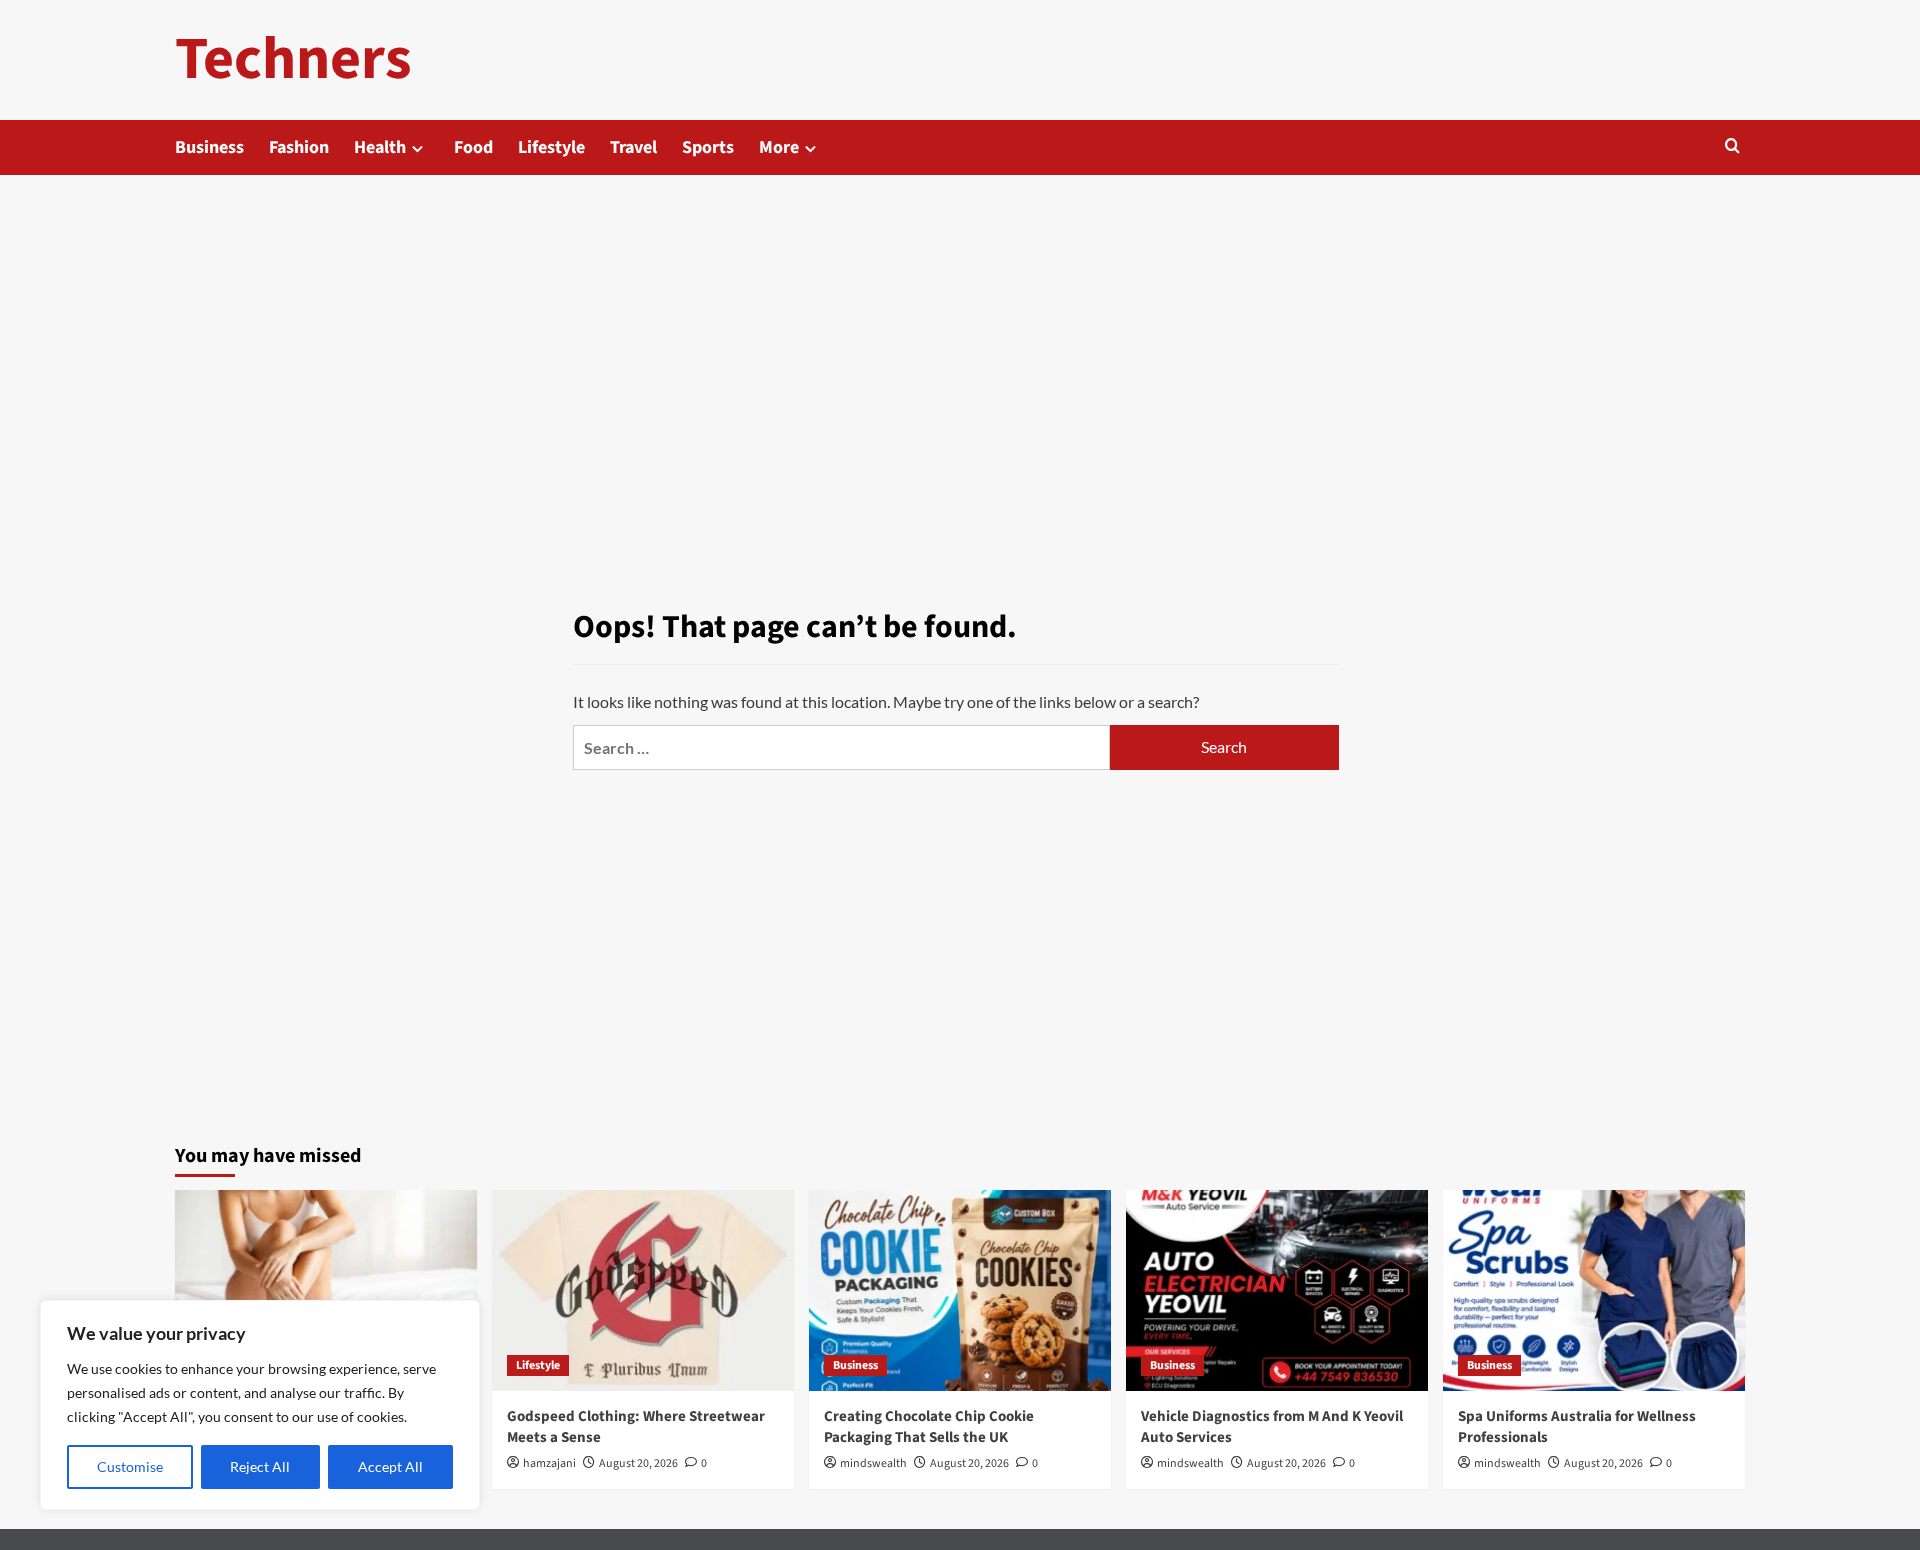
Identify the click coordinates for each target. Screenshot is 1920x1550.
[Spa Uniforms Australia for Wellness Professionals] (1594, 1290)
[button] (1732, 147)
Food (473, 147)
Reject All (260, 1466)
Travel (633, 147)
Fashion (299, 147)
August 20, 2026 (638, 1463)
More (779, 147)
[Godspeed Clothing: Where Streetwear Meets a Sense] (643, 1290)
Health (380, 147)
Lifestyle (551, 147)
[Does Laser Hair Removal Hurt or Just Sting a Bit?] (326, 1290)
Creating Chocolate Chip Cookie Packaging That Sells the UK (929, 1427)
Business (209, 147)
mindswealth (873, 1463)
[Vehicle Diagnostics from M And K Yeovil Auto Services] (1277, 1290)
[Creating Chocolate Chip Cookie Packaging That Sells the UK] (960, 1290)
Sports (708, 147)
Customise (130, 1466)
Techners (293, 59)
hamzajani (549, 1463)
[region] (260, 1405)
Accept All (390, 1466)
